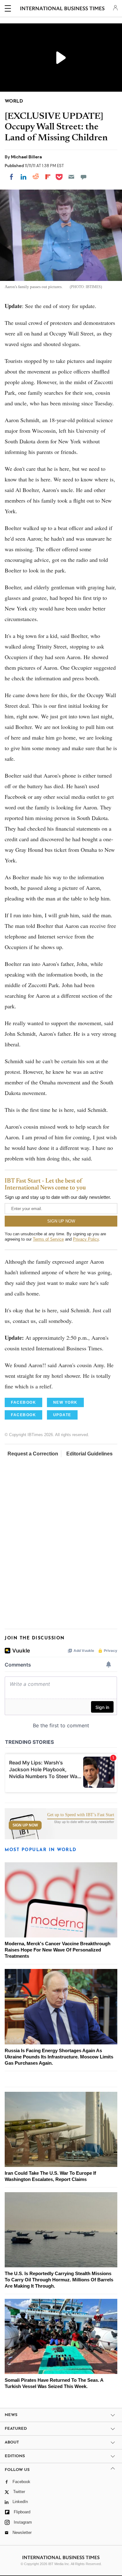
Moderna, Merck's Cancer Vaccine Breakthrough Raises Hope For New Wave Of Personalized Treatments (58, 1950)
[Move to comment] (84, 177)
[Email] (71, 177)
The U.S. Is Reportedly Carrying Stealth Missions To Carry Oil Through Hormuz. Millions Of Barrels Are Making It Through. (59, 2280)
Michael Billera (26, 157)
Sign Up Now (25, 1825)
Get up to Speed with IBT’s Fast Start (81, 1815)
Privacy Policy (86, 1239)
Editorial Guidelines (89, 1454)
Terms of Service (48, 1239)
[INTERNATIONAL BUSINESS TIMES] (62, 9)
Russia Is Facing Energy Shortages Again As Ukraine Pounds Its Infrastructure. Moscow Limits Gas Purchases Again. (59, 2057)
